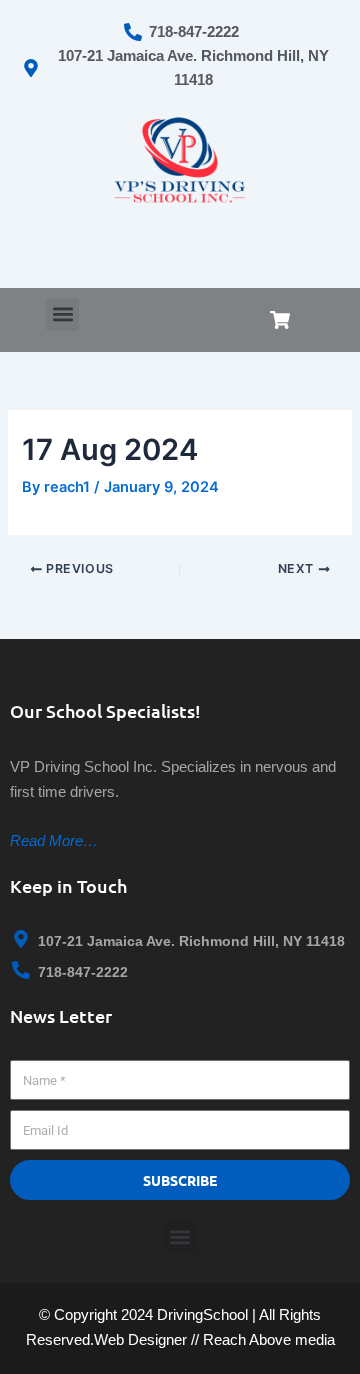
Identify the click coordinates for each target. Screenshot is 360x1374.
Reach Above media (269, 1339)
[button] (62, 314)
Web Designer (140, 1339)
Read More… (54, 840)
